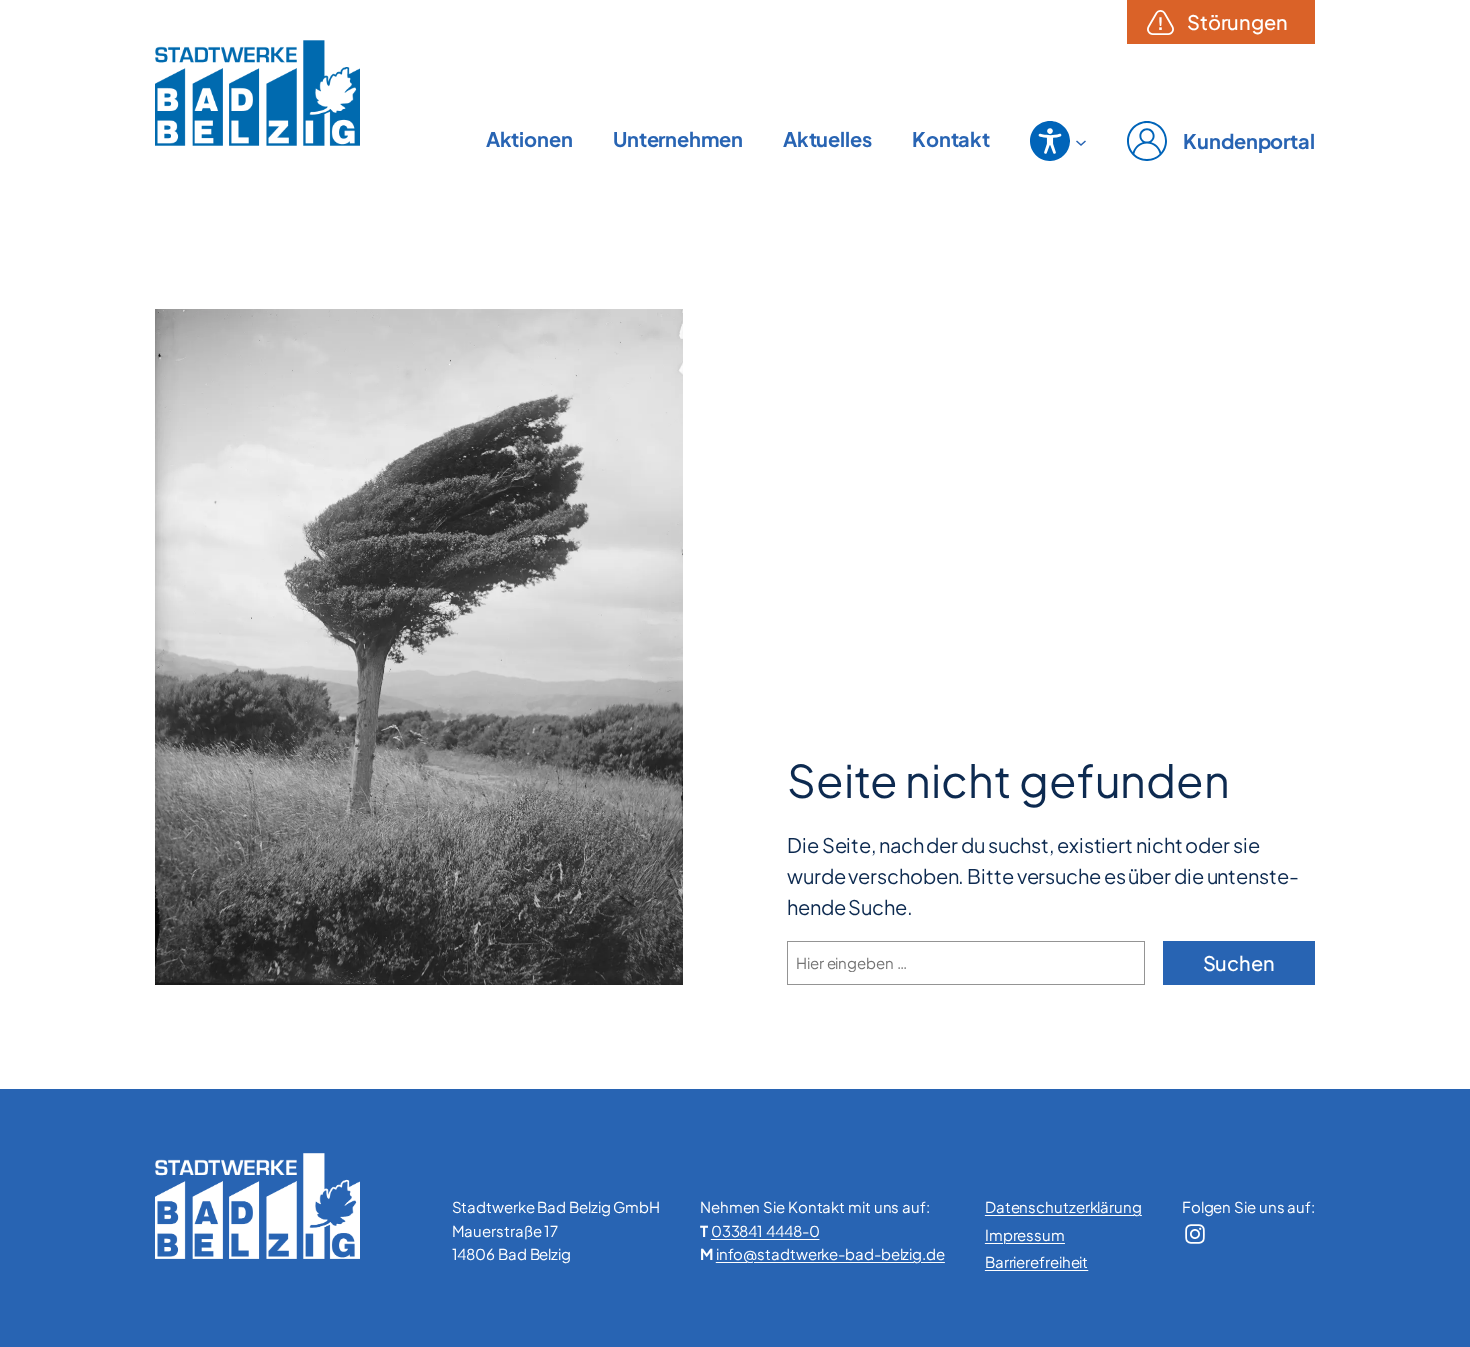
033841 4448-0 (765, 1230)
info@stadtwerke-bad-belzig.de (830, 1253)
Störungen (1237, 21)
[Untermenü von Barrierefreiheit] (1081, 141)
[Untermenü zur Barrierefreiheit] (1050, 141)
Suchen (1239, 962)
